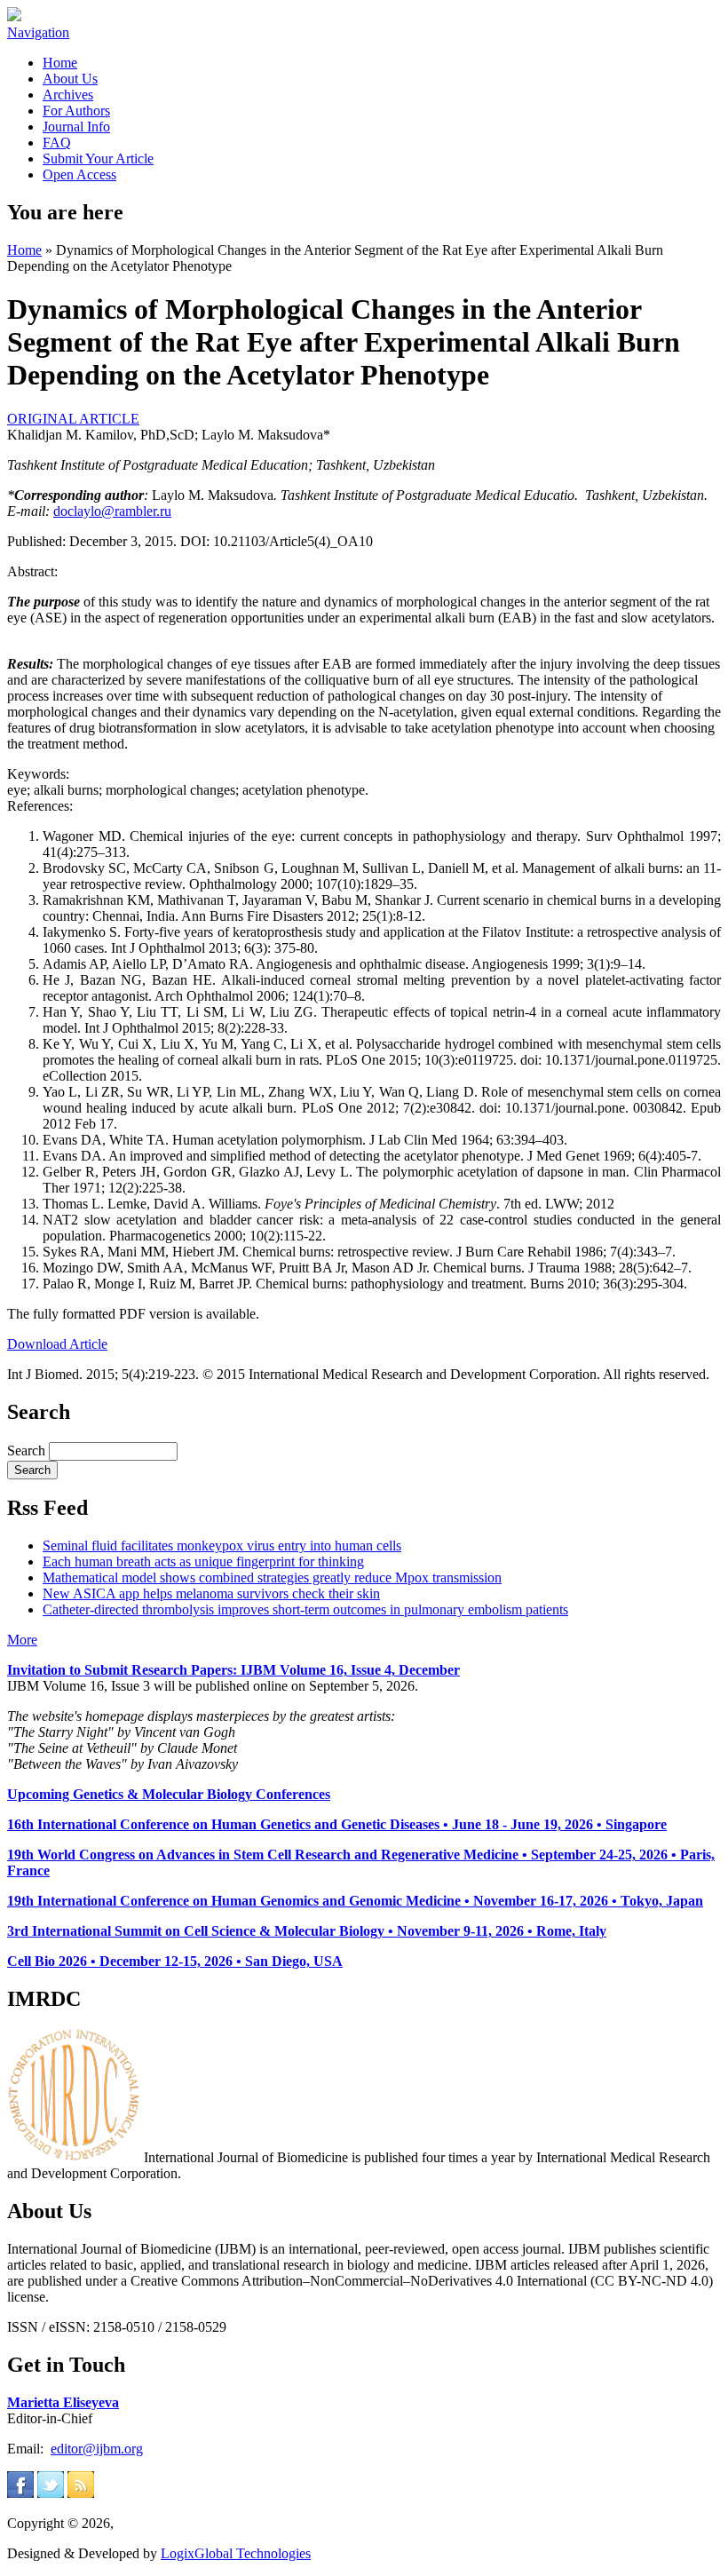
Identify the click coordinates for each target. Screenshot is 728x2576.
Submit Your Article (98, 159)
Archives (68, 95)
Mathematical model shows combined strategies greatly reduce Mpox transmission (272, 1577)
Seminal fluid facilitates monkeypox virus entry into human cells (222, 1546)
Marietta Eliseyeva (63, 2402)
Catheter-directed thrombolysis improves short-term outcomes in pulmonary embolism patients (305, 1609)
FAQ (57, 143)
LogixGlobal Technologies (236, 2553)
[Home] (14, 16)
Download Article (57, 1344)
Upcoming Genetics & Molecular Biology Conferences (169, 1794)
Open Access (79, 174)
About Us (70, 79)
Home (60, 63)
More (22, 1640)
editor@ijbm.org (97, 2449)
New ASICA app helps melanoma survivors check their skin (211, 1593)
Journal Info (76, 127)
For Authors (76, 111)
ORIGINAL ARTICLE (73, 419)
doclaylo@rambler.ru (112, 511)
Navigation (38, 32)
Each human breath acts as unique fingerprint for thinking (203, 1561)
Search (28, 1450)
